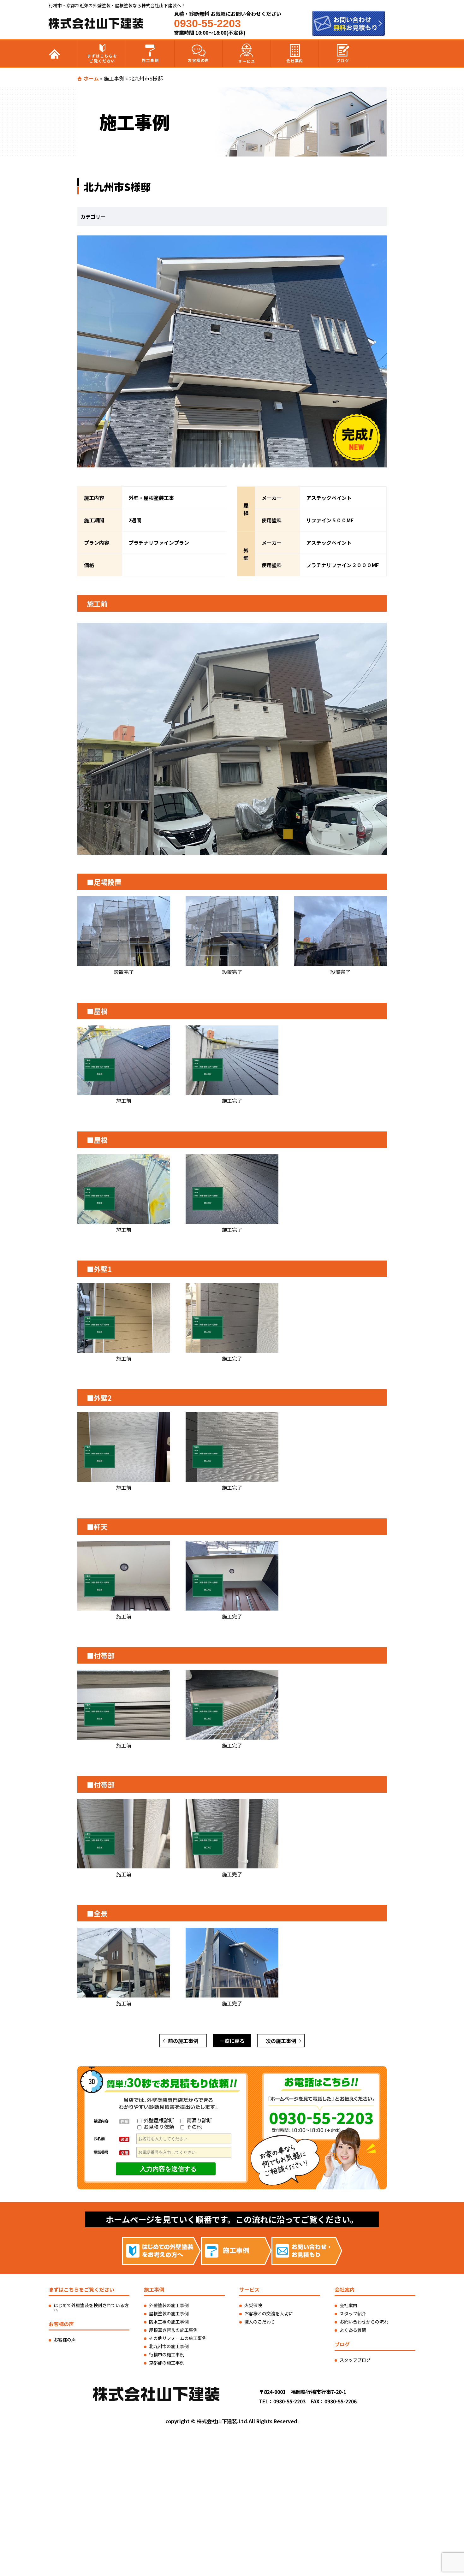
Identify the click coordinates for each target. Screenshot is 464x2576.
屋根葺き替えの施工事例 (173, 2330)
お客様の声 (199, 60)
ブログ (343, 60)
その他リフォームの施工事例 (178, 2338)
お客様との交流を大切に (269, 2313)
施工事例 (150, 60)
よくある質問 (353, 2330)
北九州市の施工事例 (169, 2346)
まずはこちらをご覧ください (102, 58)
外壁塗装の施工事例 (169, 2305)
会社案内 (295, 60)
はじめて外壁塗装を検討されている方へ (91, 2307)
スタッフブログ (355, 2360)
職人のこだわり (260, 2322)
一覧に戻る (232, 2041)
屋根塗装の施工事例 (169, 2313)
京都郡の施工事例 (167, 2363)
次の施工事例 (281, 2041)
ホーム (91, 78)
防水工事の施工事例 (169, 2322)
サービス (247, 61)
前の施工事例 (183, 2041)
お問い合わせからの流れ (364, 2322)
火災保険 (253, 2305)
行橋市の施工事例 (167, 2354)
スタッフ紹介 (353, 2313)
